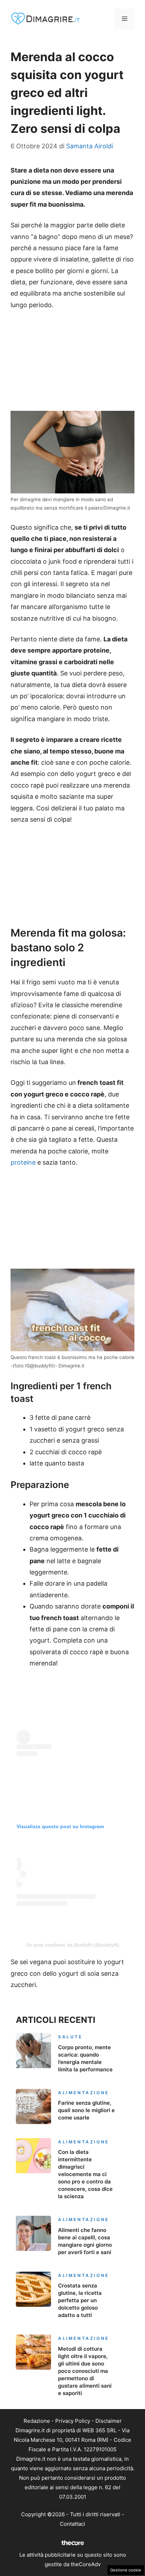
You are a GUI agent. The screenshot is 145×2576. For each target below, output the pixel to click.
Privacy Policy (73, 2421)
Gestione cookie (126, 2570)
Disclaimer (109, 2421)
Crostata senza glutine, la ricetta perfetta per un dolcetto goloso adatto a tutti (80, 2300)
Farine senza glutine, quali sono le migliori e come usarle (86, 2110)
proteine (23, 1162)
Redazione (37, 2421)
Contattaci (72, 2524)
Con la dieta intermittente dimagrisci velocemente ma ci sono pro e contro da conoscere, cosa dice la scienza (85, 2174)
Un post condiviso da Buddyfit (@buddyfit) (73, 1945)
